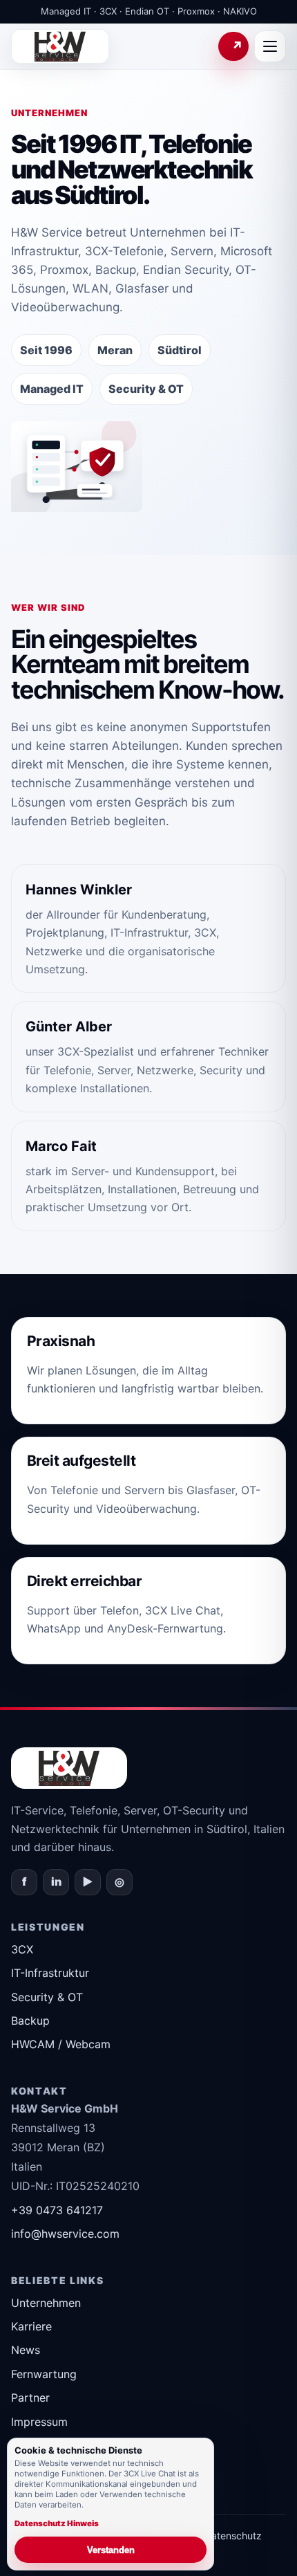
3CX (22, 1949)
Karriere (31, 2326)
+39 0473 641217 (57, 2210)
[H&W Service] (60, 46)
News (26, 2350)
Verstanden (111, 2550)
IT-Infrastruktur (50, 1973)
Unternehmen (46, 2303)
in (56, 1882)
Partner (30, 2398)
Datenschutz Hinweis (57, 2523)
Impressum (39, 2422)
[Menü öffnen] (270, 46)
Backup (30, 2021)
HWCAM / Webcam (61, 2044)
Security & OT (47, 1997)
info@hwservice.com (65, 2234)
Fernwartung (233, 46)
